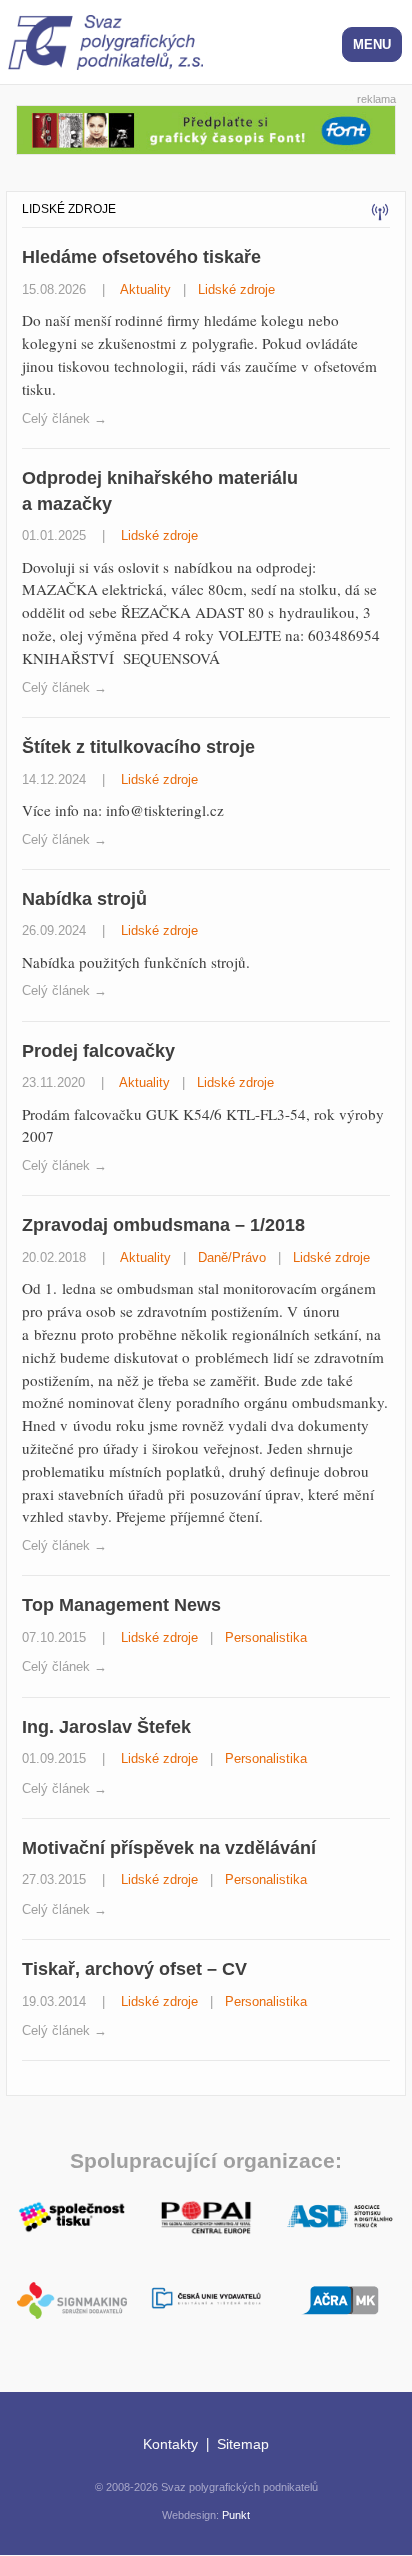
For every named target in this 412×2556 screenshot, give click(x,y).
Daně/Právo (232, 1257)
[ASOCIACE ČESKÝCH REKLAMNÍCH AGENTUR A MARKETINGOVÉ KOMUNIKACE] (340, 2298)
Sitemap (243, 2444)
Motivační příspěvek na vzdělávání (169, 1847)
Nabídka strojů (84, 898)
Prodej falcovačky (98, 1050)
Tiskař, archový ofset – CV (134, 1968)
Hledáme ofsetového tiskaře (141, 256)
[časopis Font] (206, 127)
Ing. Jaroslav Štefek (106, 1726)
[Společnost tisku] (72, 2215)
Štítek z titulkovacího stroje (138, 746)
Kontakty (170, 2444)
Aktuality (145, 289)
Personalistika (266, 1637)
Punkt (236, 2515)
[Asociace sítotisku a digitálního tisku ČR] (340, 2216)
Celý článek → (64, 418)
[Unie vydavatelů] (206, 2299)
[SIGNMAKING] (72, 2300)
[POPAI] (206, 2215)
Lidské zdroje (236, 289)
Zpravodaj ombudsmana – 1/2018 (163, 1224)
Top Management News (121, 1604)
